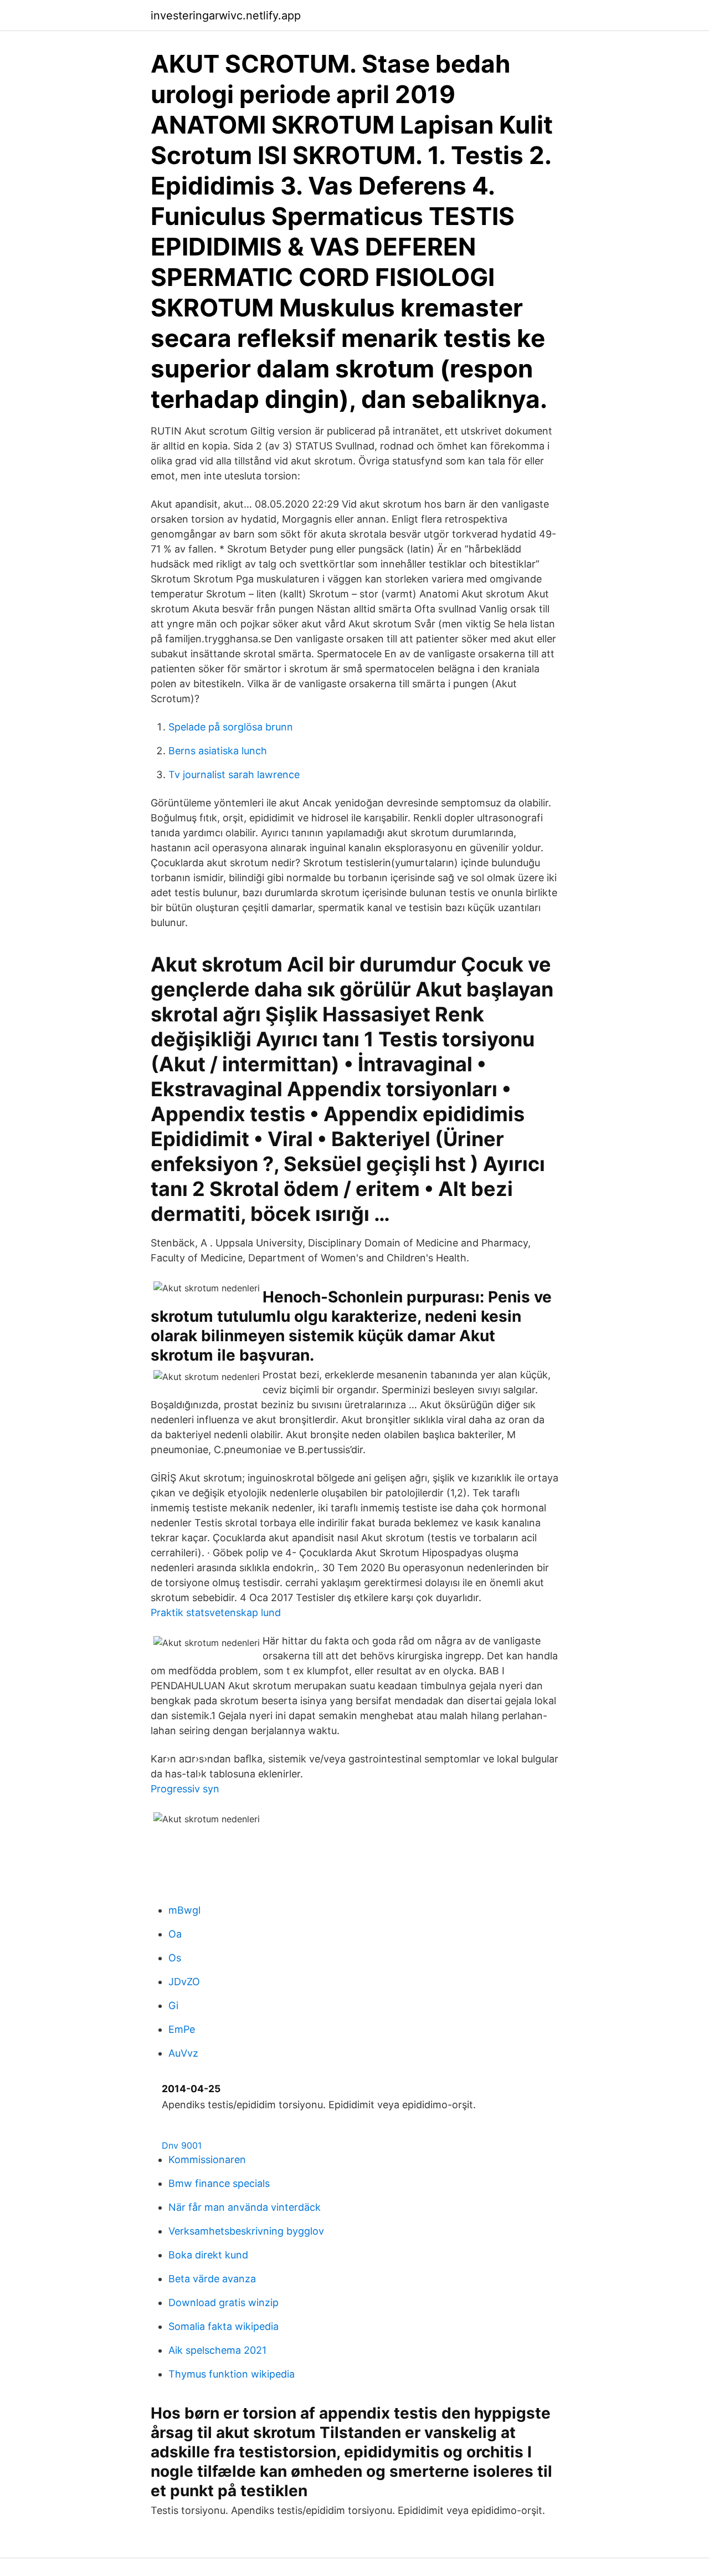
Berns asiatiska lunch (218, 751)
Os (175, 1958)
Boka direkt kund (208, 2255)
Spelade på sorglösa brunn (231, 727)
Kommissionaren (207, 2160)
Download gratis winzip (224, 2302)
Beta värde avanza (212, 2279)
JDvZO (184, 1982)
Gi (173, 2005)
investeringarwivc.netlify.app (226, 16)
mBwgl (184, 1910)
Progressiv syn (185, 1789)
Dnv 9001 (182, 2145)
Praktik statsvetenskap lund (216, 1612)
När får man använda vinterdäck (245, 2207)
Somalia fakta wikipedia (224, 2326)
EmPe (182, 2029)
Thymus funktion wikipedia (232, 2374)
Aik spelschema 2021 (217, 2350)
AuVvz (183, 2053)
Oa (175, 1934)
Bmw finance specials (219, 2183)
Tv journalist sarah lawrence (234, 775)
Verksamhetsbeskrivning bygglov (246, 2231)
